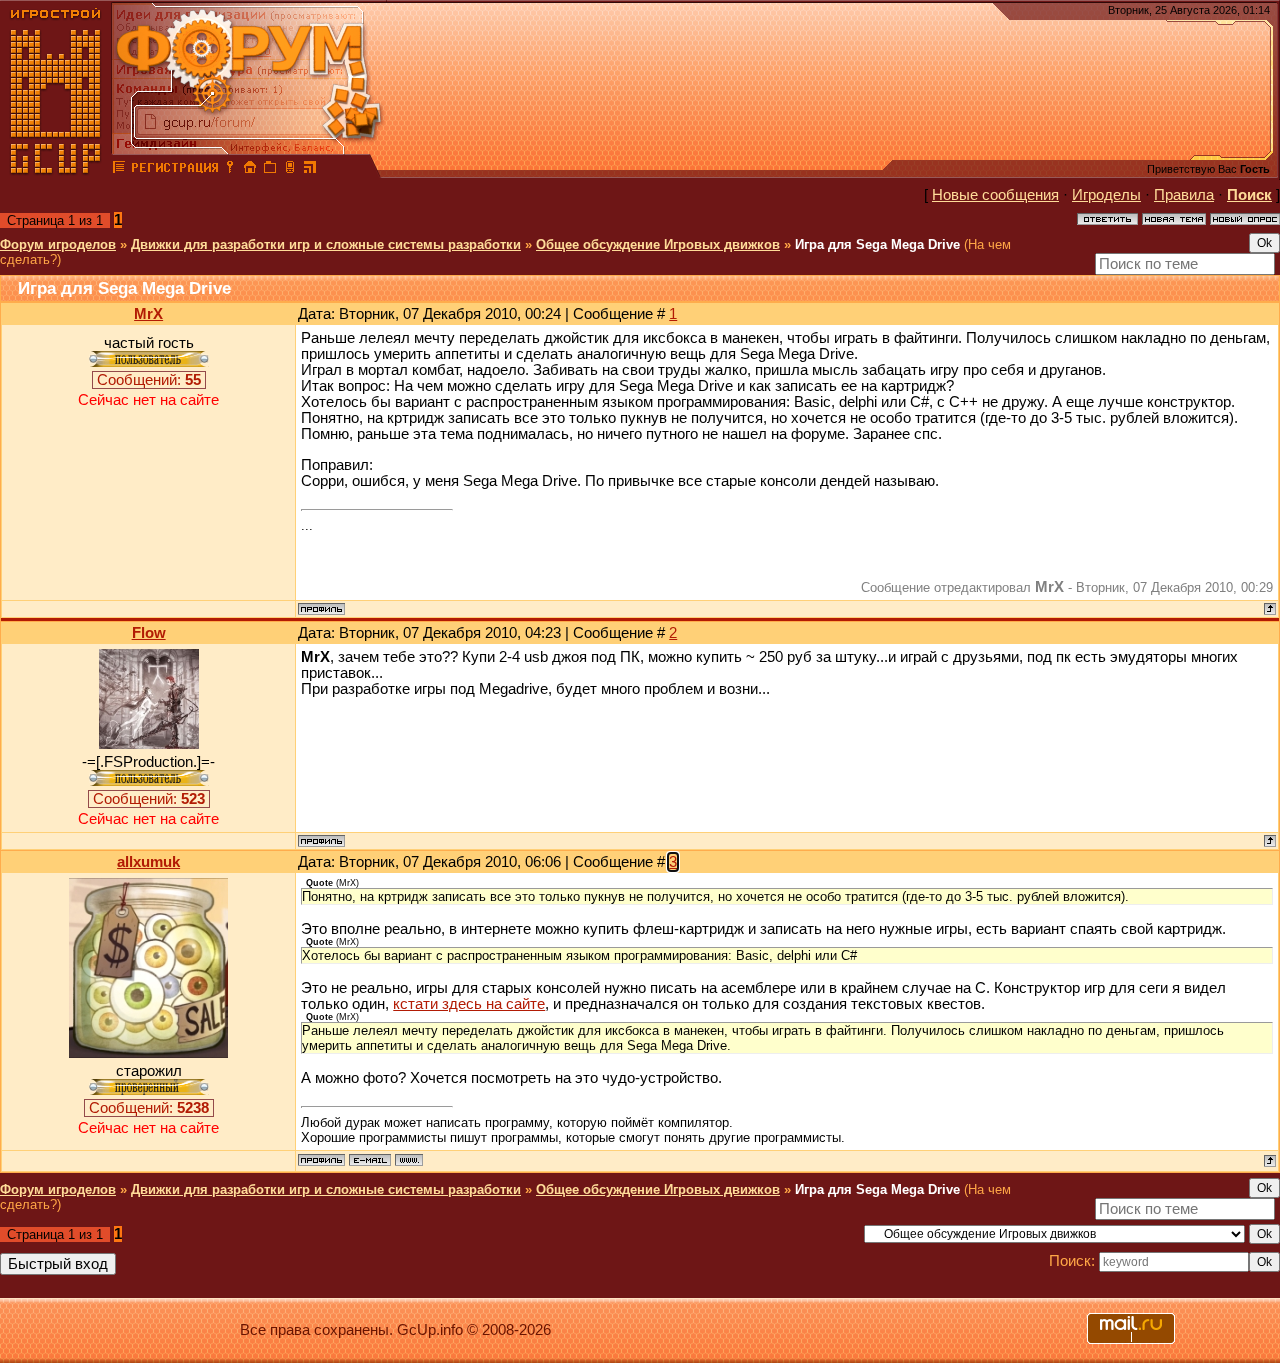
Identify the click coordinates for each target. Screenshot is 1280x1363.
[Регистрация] (174, 170)
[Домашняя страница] (409, 1160)
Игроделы (1106, 195)
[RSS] (310, 170)
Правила (1184, 195)
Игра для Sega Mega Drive (877, 244)
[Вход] (230, 170)
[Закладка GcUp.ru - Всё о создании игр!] (270, 170)
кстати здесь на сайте (469, 1004)
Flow (149, 633)
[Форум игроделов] (119, 170)
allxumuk (148, 862)
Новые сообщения (995, 195)
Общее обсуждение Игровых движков (658, 244)
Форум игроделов (58, 244)
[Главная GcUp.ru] (56, 170)
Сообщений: (149, 380)
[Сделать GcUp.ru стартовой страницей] (250, 170)
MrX (148, 314)
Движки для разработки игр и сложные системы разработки (326, 244)
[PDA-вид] (290, 170)
